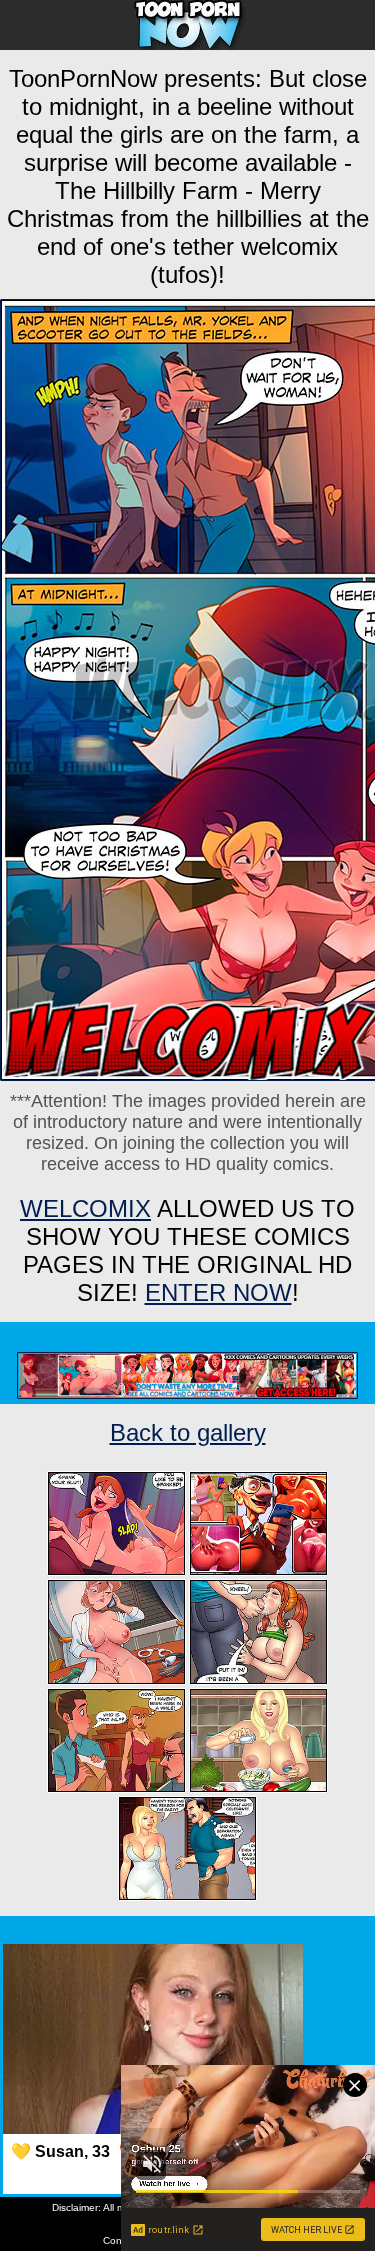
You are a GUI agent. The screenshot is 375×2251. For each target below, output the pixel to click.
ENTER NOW (218, 1292)
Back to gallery (188, 1432)
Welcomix (85, 1208)
